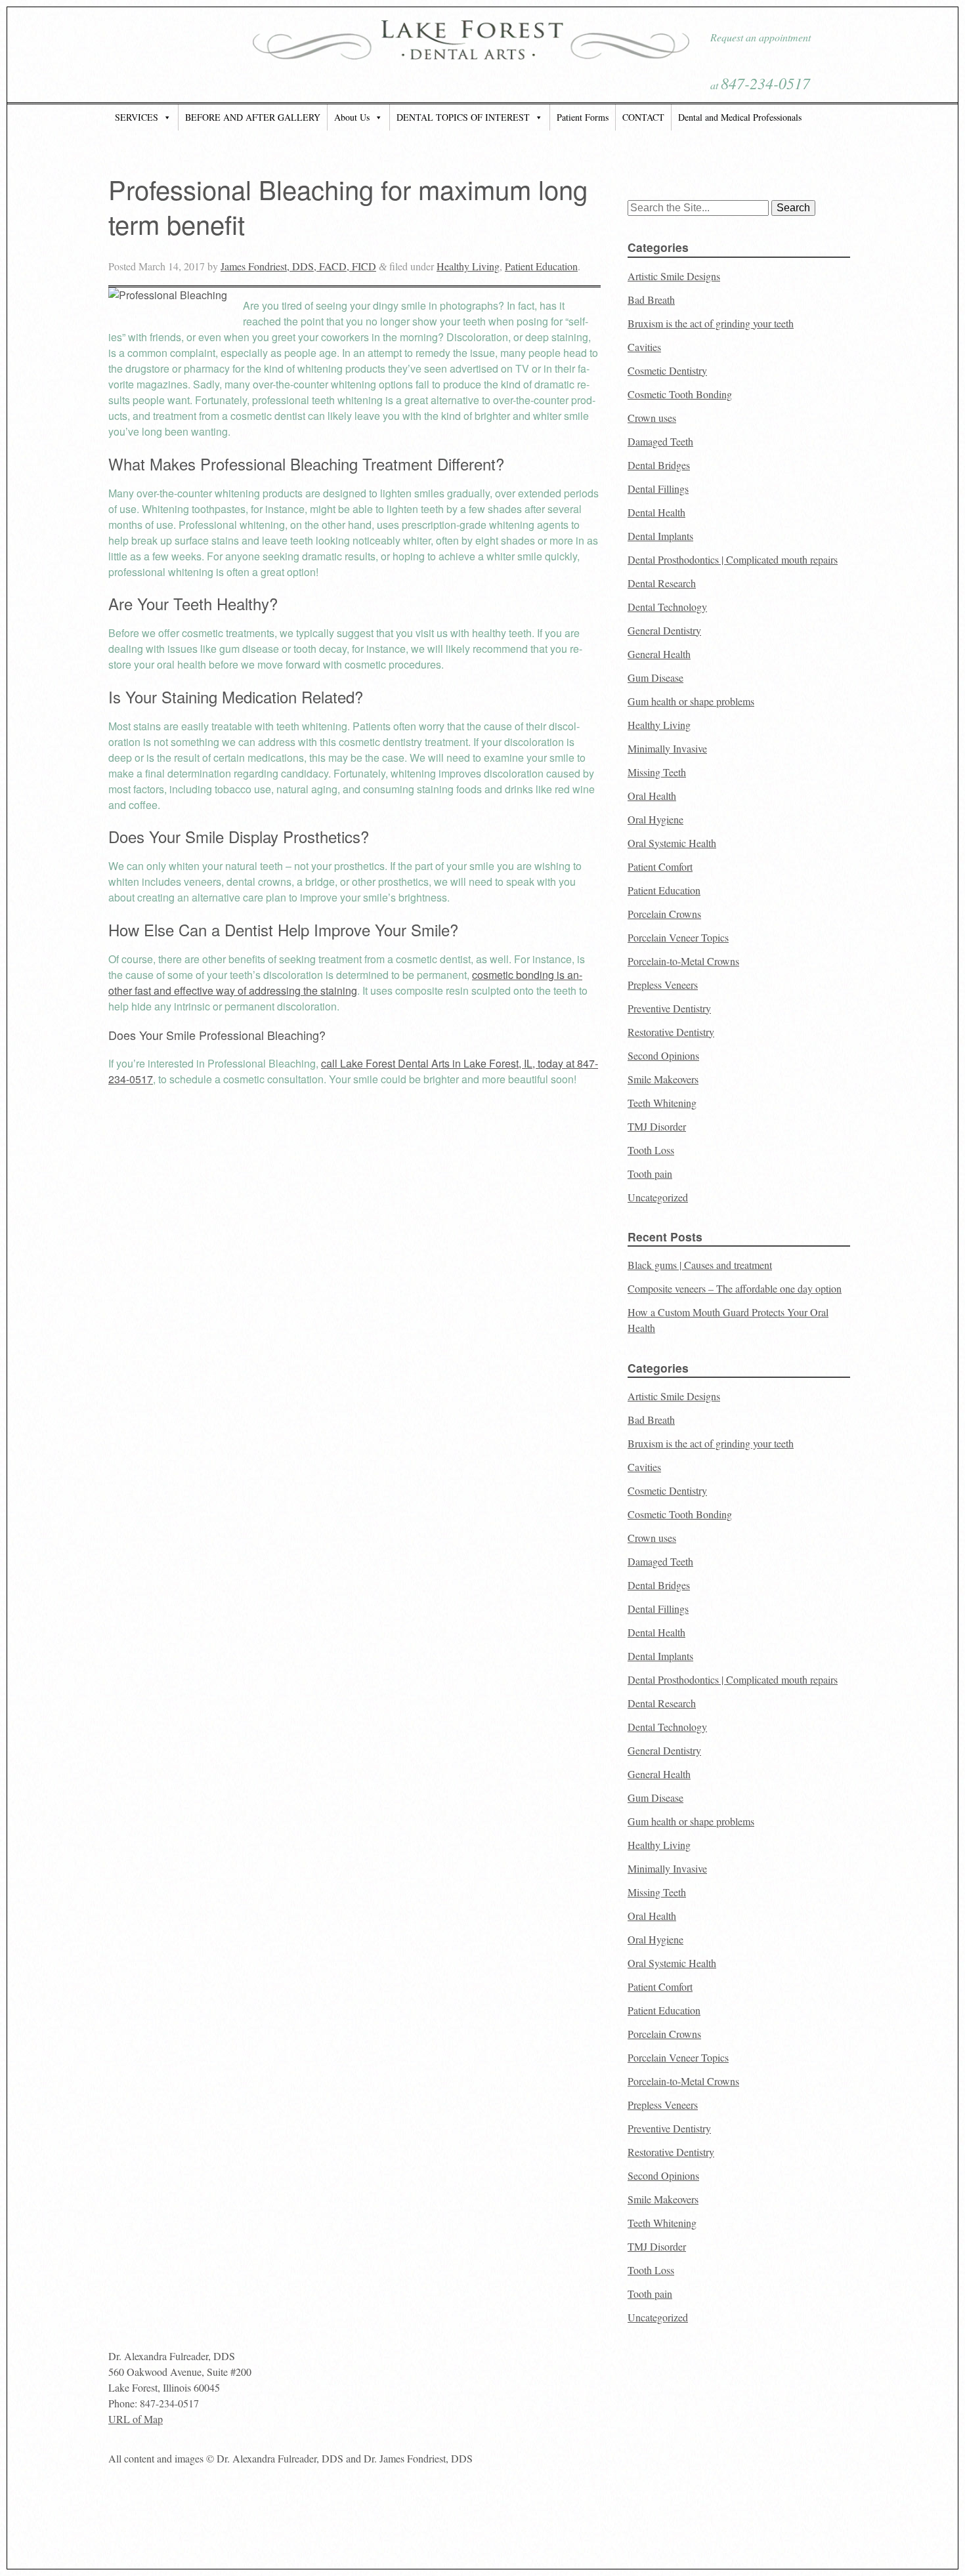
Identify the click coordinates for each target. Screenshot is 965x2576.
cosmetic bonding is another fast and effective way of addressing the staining (345, 983)
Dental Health (656, 512)
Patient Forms (583, 117)
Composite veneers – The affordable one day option (735, 1288)
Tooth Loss (651, 1150)
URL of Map (136, 2419)
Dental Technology (667, 607)
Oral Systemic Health (672, 843)
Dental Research (662, 583)
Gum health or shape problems (691, 701)
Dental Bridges (659, 465)
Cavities (644, 347)
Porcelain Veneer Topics (678, 937)
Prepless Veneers (663, 985)
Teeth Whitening (662, 1103)
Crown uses (652, 418)
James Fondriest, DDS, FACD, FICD (298, 266)
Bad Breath (651, 300)
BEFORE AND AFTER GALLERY (253, 117)
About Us (352, 117)
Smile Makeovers (663, 1079)
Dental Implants (660, 536)
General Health (659, 654)
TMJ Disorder (657, 1126)
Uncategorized (658, 1197)
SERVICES (137, 117)
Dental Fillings (658, 488)
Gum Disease (655, 677)
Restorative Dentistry (671, 1032)
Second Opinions (663, 1055)
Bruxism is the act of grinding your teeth (711, 323)
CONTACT (643, 117)
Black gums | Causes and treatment (700, 1265)
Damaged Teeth (660, 441)
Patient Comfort (660, 866)
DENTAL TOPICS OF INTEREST (463, 117)
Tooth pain (650, 1174)
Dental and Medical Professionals (740, 117)
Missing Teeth (657, 772)
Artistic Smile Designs (674, 276)
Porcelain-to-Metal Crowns (683, 961)
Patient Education (541, 266)
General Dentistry (664, 630)
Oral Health (652, 796)
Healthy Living (468, 266)
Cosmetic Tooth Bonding (680, 394)
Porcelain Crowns (664, 914)
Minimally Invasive (667, 748)
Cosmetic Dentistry (667, 370)
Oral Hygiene (655, 819)
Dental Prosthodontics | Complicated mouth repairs (733, 559)
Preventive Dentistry (669, 1008)
